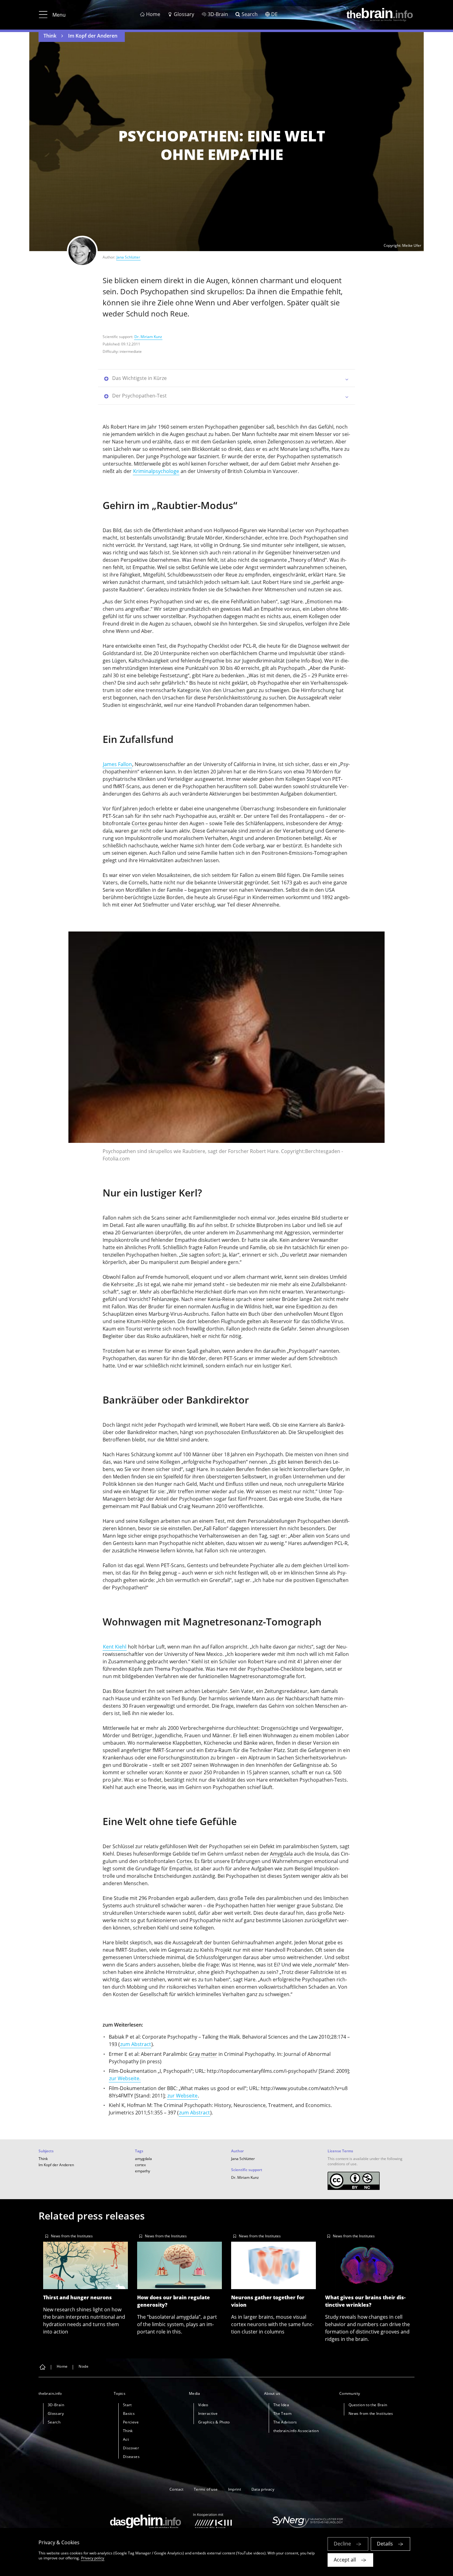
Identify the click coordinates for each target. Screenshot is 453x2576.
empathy (143, 2171)
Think (50, 36)
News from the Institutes (72, 2236)
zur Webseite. (125, 2078)
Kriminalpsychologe (156, 471)
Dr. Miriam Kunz (148, 337)
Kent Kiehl (115, 1647)
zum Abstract (136, 2044)
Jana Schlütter (128, 257)
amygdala (143, 2159)
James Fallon (117, 764)
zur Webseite (182, 2096)
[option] (226, 1049)
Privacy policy (93, 2558)
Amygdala (281, 1854)
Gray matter (203, 2054)
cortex (140, 2165)
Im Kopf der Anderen (93, 36)
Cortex (139, 823)
